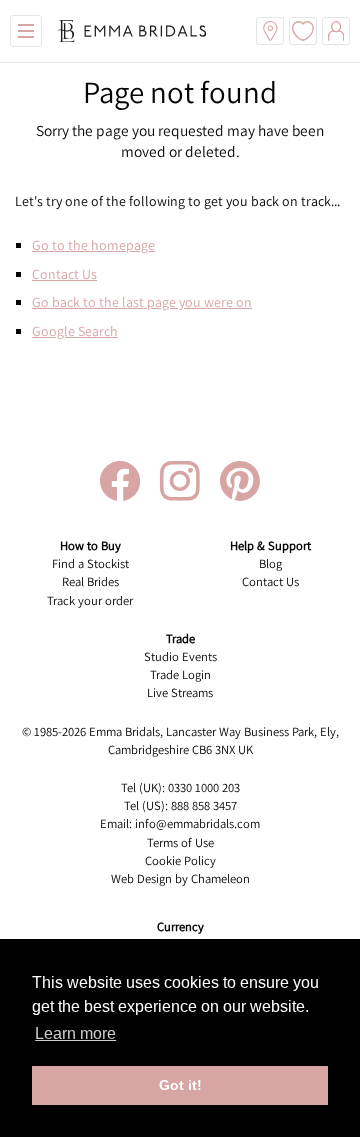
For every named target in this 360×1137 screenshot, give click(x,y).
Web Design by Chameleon (180, 878)
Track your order (90, 600)
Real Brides (90, 581)
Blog (270, 563)
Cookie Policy (180, 860)
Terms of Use (180, 842)
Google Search (75, 331)
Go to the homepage (93, 245)
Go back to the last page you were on (142, 302)
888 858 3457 (204, 805)
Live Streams (180, 692)
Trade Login (180, 674)
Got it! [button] (180, 1085)
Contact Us (64, 274)
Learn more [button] (75, 1033)
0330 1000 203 (204, 787)
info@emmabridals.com (197, 823)
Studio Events (180, 656)
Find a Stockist (90, 563)
